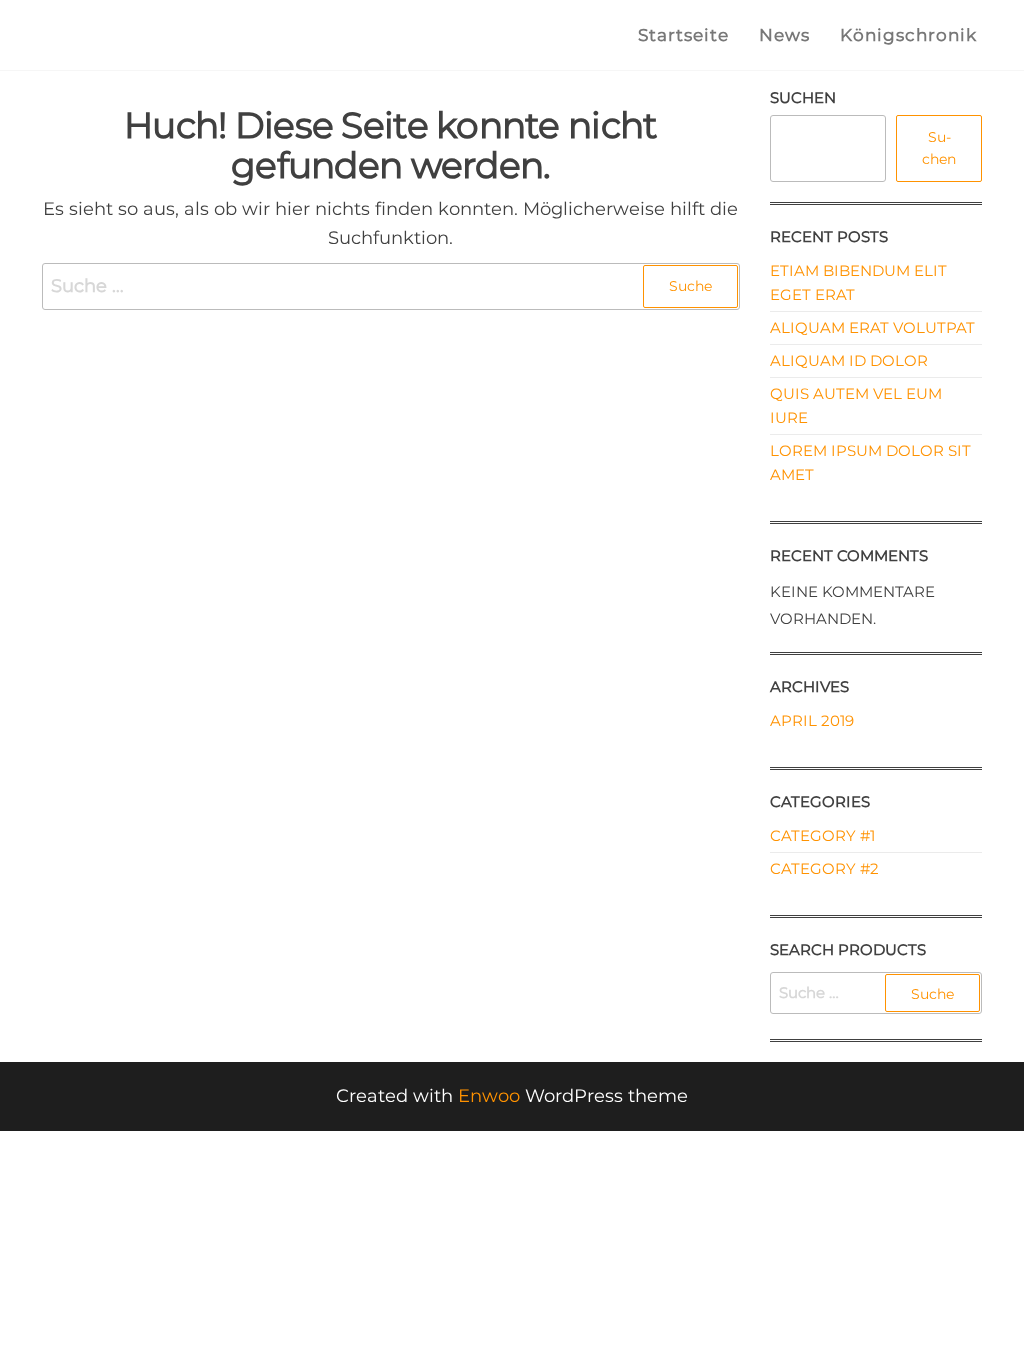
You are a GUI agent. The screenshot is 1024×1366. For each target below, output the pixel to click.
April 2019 (812, 720)
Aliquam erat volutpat (872, 327)
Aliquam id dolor (849, 360)
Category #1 (822, 835)
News (784, 35)
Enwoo (489, 1096)
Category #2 (824, 868)
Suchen (803, 97)
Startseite (683, 35)
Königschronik (908, 35)
